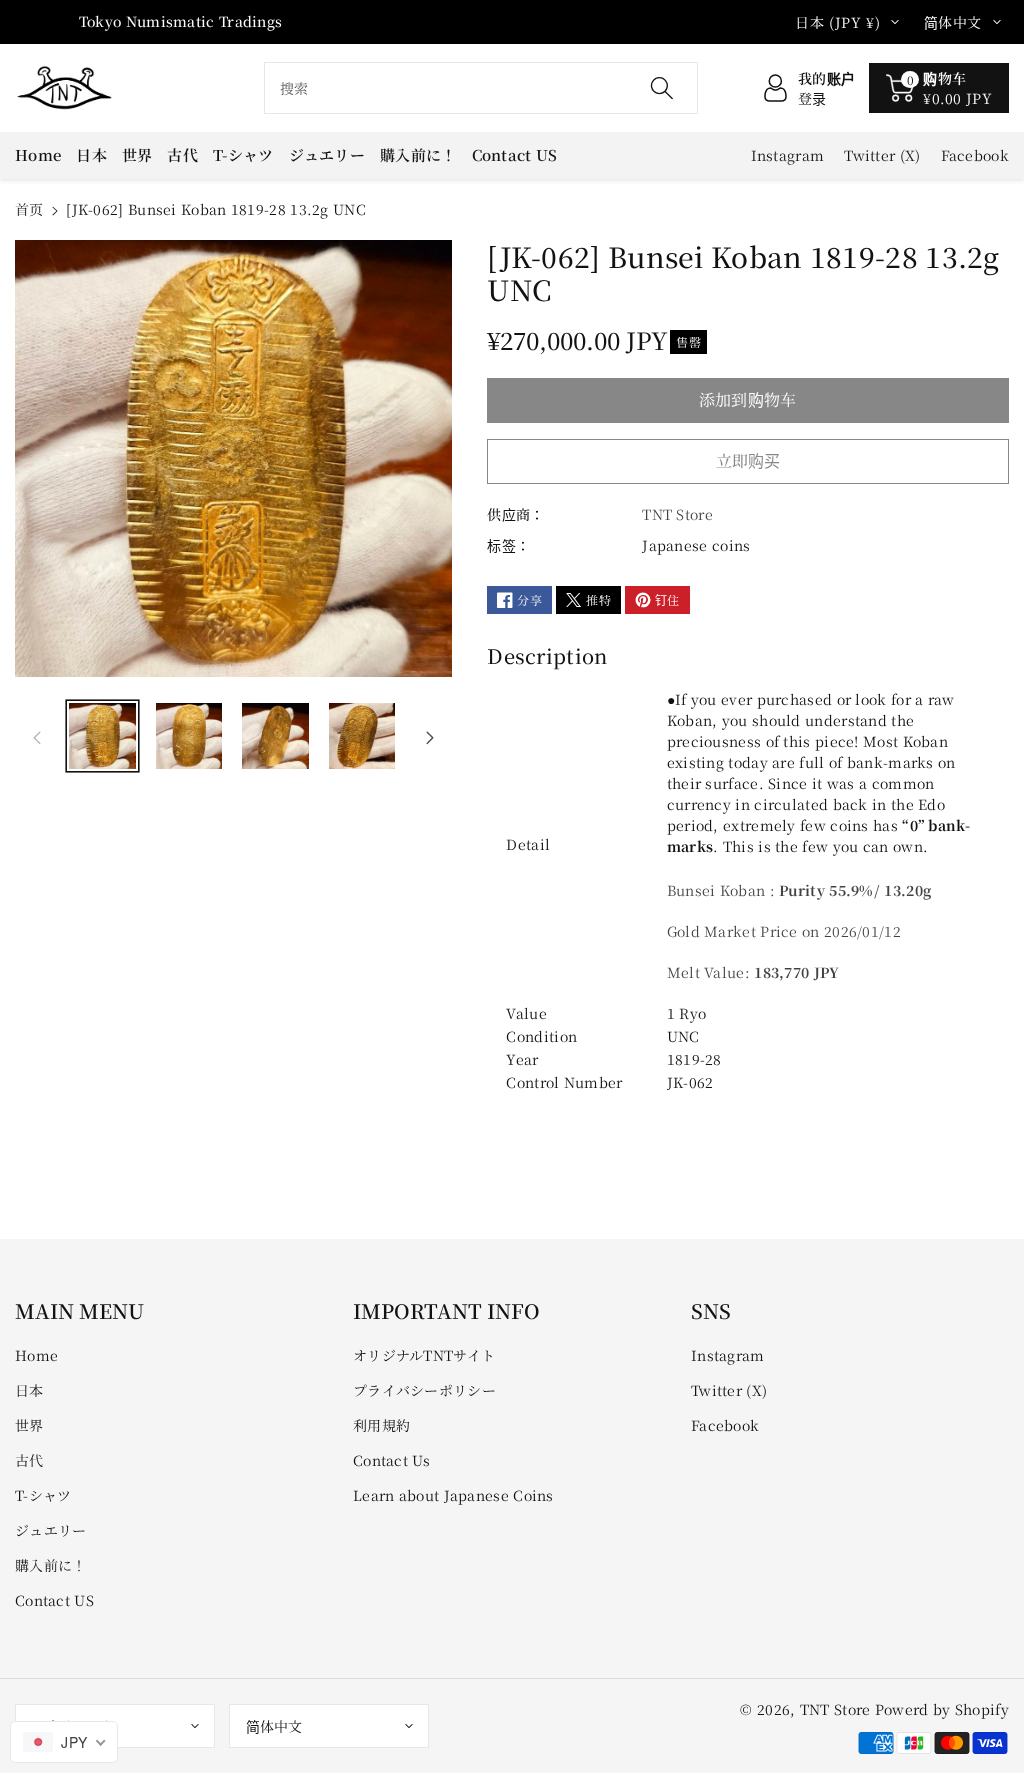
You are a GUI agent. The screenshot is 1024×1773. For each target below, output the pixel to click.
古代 (29, 1460)
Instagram (728, 1355)
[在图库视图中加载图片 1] (102, 736)
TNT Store (835, 1709)
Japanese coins (696, 545)
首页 (29, 209)
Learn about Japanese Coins (453, 1495)
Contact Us (391, 1460)
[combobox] (481, 88)
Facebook (725, 1425)
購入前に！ (51, 1565)
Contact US (54, 1600)
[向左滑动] (37, 736)
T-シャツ (43, 1495)
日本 (29, 1390)
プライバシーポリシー (424, 1390)
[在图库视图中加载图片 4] (362, 736)
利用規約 (381, 1425)
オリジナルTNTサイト (424, 1355)
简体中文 (274, 1726)
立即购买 (748, 460)
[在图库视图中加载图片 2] (189, 736)
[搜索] (662, 88)
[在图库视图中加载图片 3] (275, 736)
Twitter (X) (729, 1390)
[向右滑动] (430, 736)
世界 (29, 1425)
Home (36, 1355)
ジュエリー (51, 1530)
